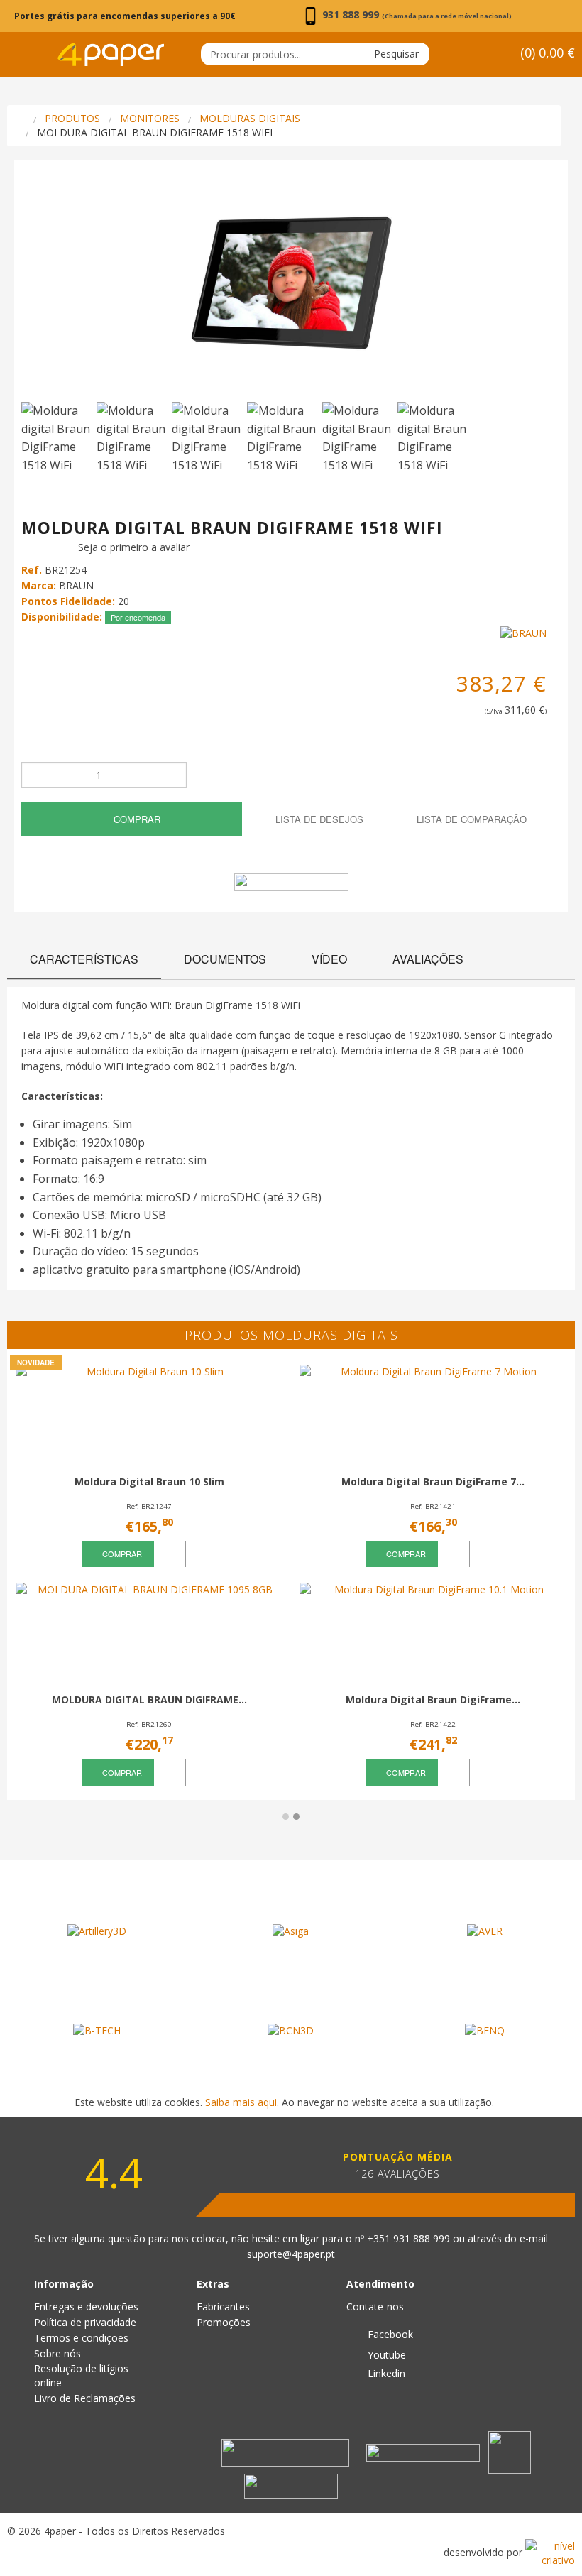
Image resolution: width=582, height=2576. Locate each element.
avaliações (428, 959)
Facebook (389, 2334)
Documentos (225, 959)
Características (84, 959)
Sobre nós (57, 2353)
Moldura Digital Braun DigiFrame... (433, 1699)
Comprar (136, 819)
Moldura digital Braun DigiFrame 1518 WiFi (155, 132)
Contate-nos (375, 2307)
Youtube (385, 2355)
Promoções (224, 2322)
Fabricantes (223, 2307)
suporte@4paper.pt (291, 2254)
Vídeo (329, 959)
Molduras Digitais (250, 118)
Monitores (150, 118)
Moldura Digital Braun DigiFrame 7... (433, 1481)
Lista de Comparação (470, 819)
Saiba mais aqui (241, 2102)
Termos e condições (81, 2338)
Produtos (72, 118)
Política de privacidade (85, 2322)
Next (543, 289)
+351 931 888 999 (410, 2238)
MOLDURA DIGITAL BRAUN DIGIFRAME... (149, 1699)
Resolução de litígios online (81, 2375)
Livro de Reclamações (85, 2398)
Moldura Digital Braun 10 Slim (149, 1481)
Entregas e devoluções (86, 2307)
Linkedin (385, 2373)
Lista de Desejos (318, 819)
